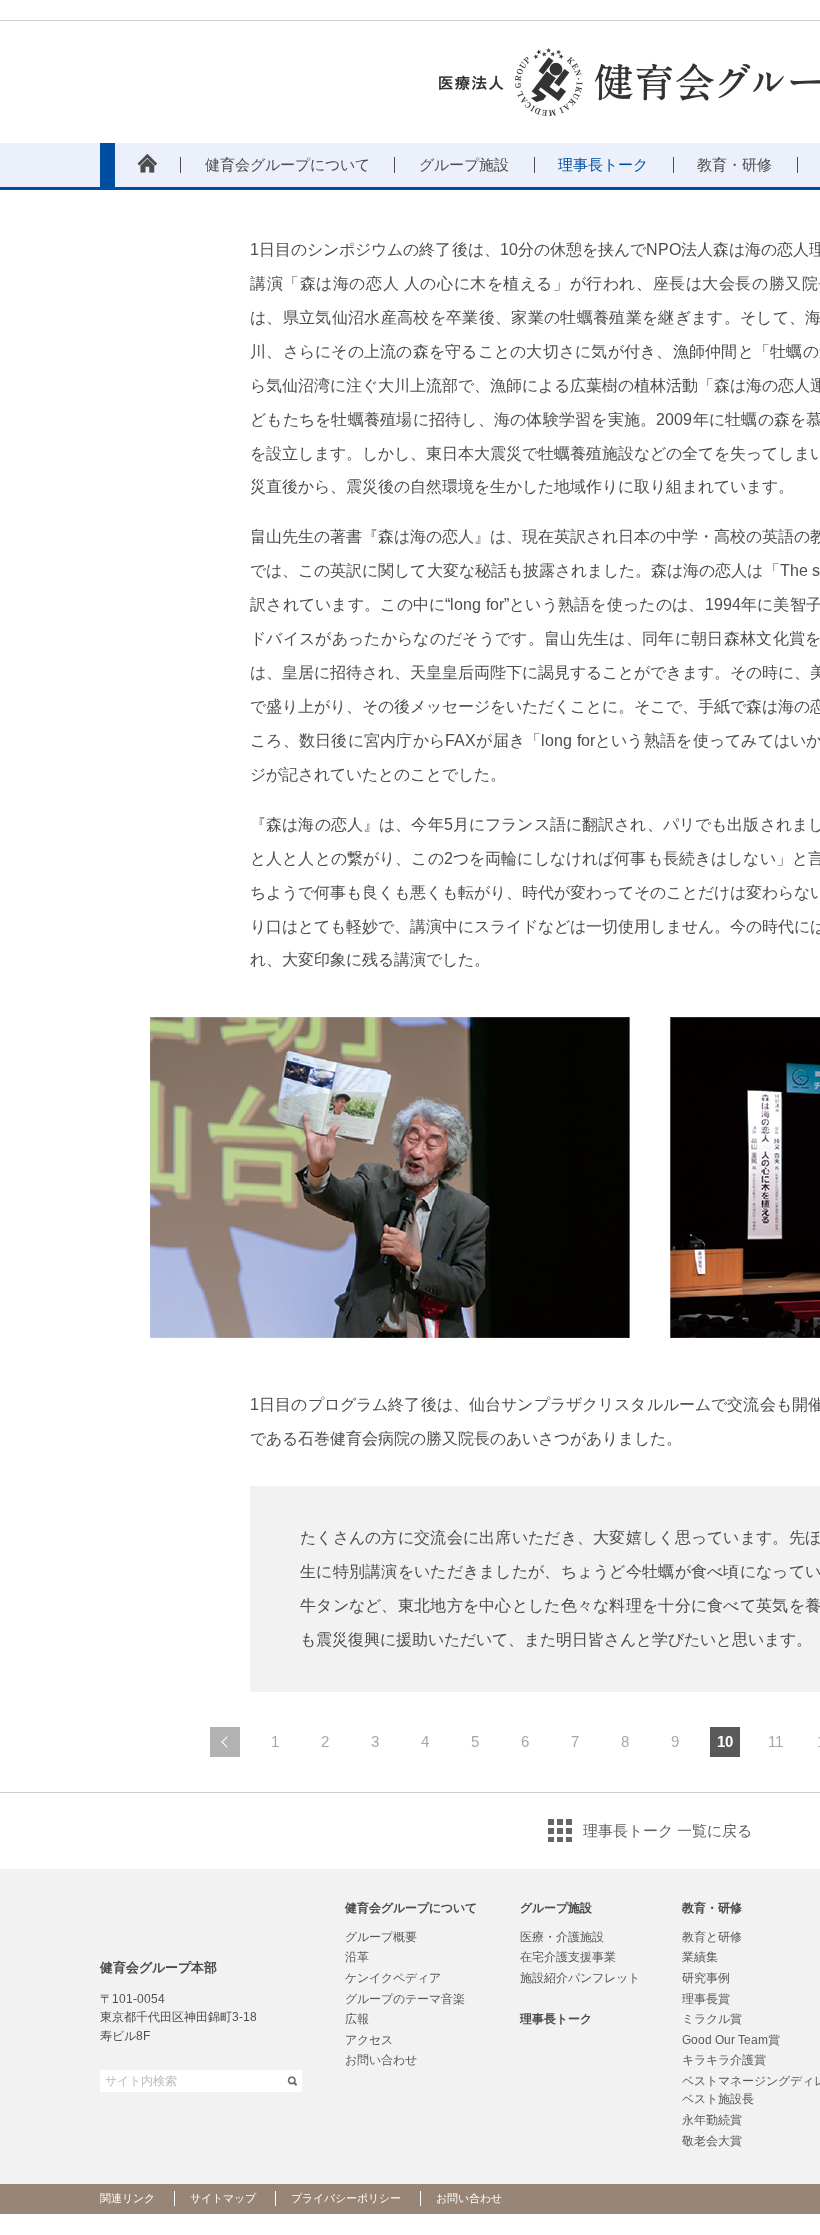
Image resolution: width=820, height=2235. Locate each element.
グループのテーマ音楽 (405, 1999)
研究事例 (706, 1978)
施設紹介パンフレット (580, 1978)
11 (775, 1741)
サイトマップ (223, 2198)
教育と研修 (712, 1937)
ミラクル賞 (712, 2019)
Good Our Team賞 (731, 2040)
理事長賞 (706, 1999)
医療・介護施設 (562, 1937)
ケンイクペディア (393, 1978)
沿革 (357, 1957)
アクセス (369, 2040)
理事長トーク (556, 2019)
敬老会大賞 (712, 2141)
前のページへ (225, 1742)
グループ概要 (381, 1937)
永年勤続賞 (712, 2120)
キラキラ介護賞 (724, 2060)
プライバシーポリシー (346, 2198)
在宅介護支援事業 (568, 1957)
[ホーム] (147, 165)
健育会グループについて (411, 1908)
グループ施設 (556, 1908)
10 (725, 1741)
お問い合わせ (381, 2060)
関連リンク (127, 2198)
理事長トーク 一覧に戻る (667, 1830)
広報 (357, 2019)
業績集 (700, 1957)
